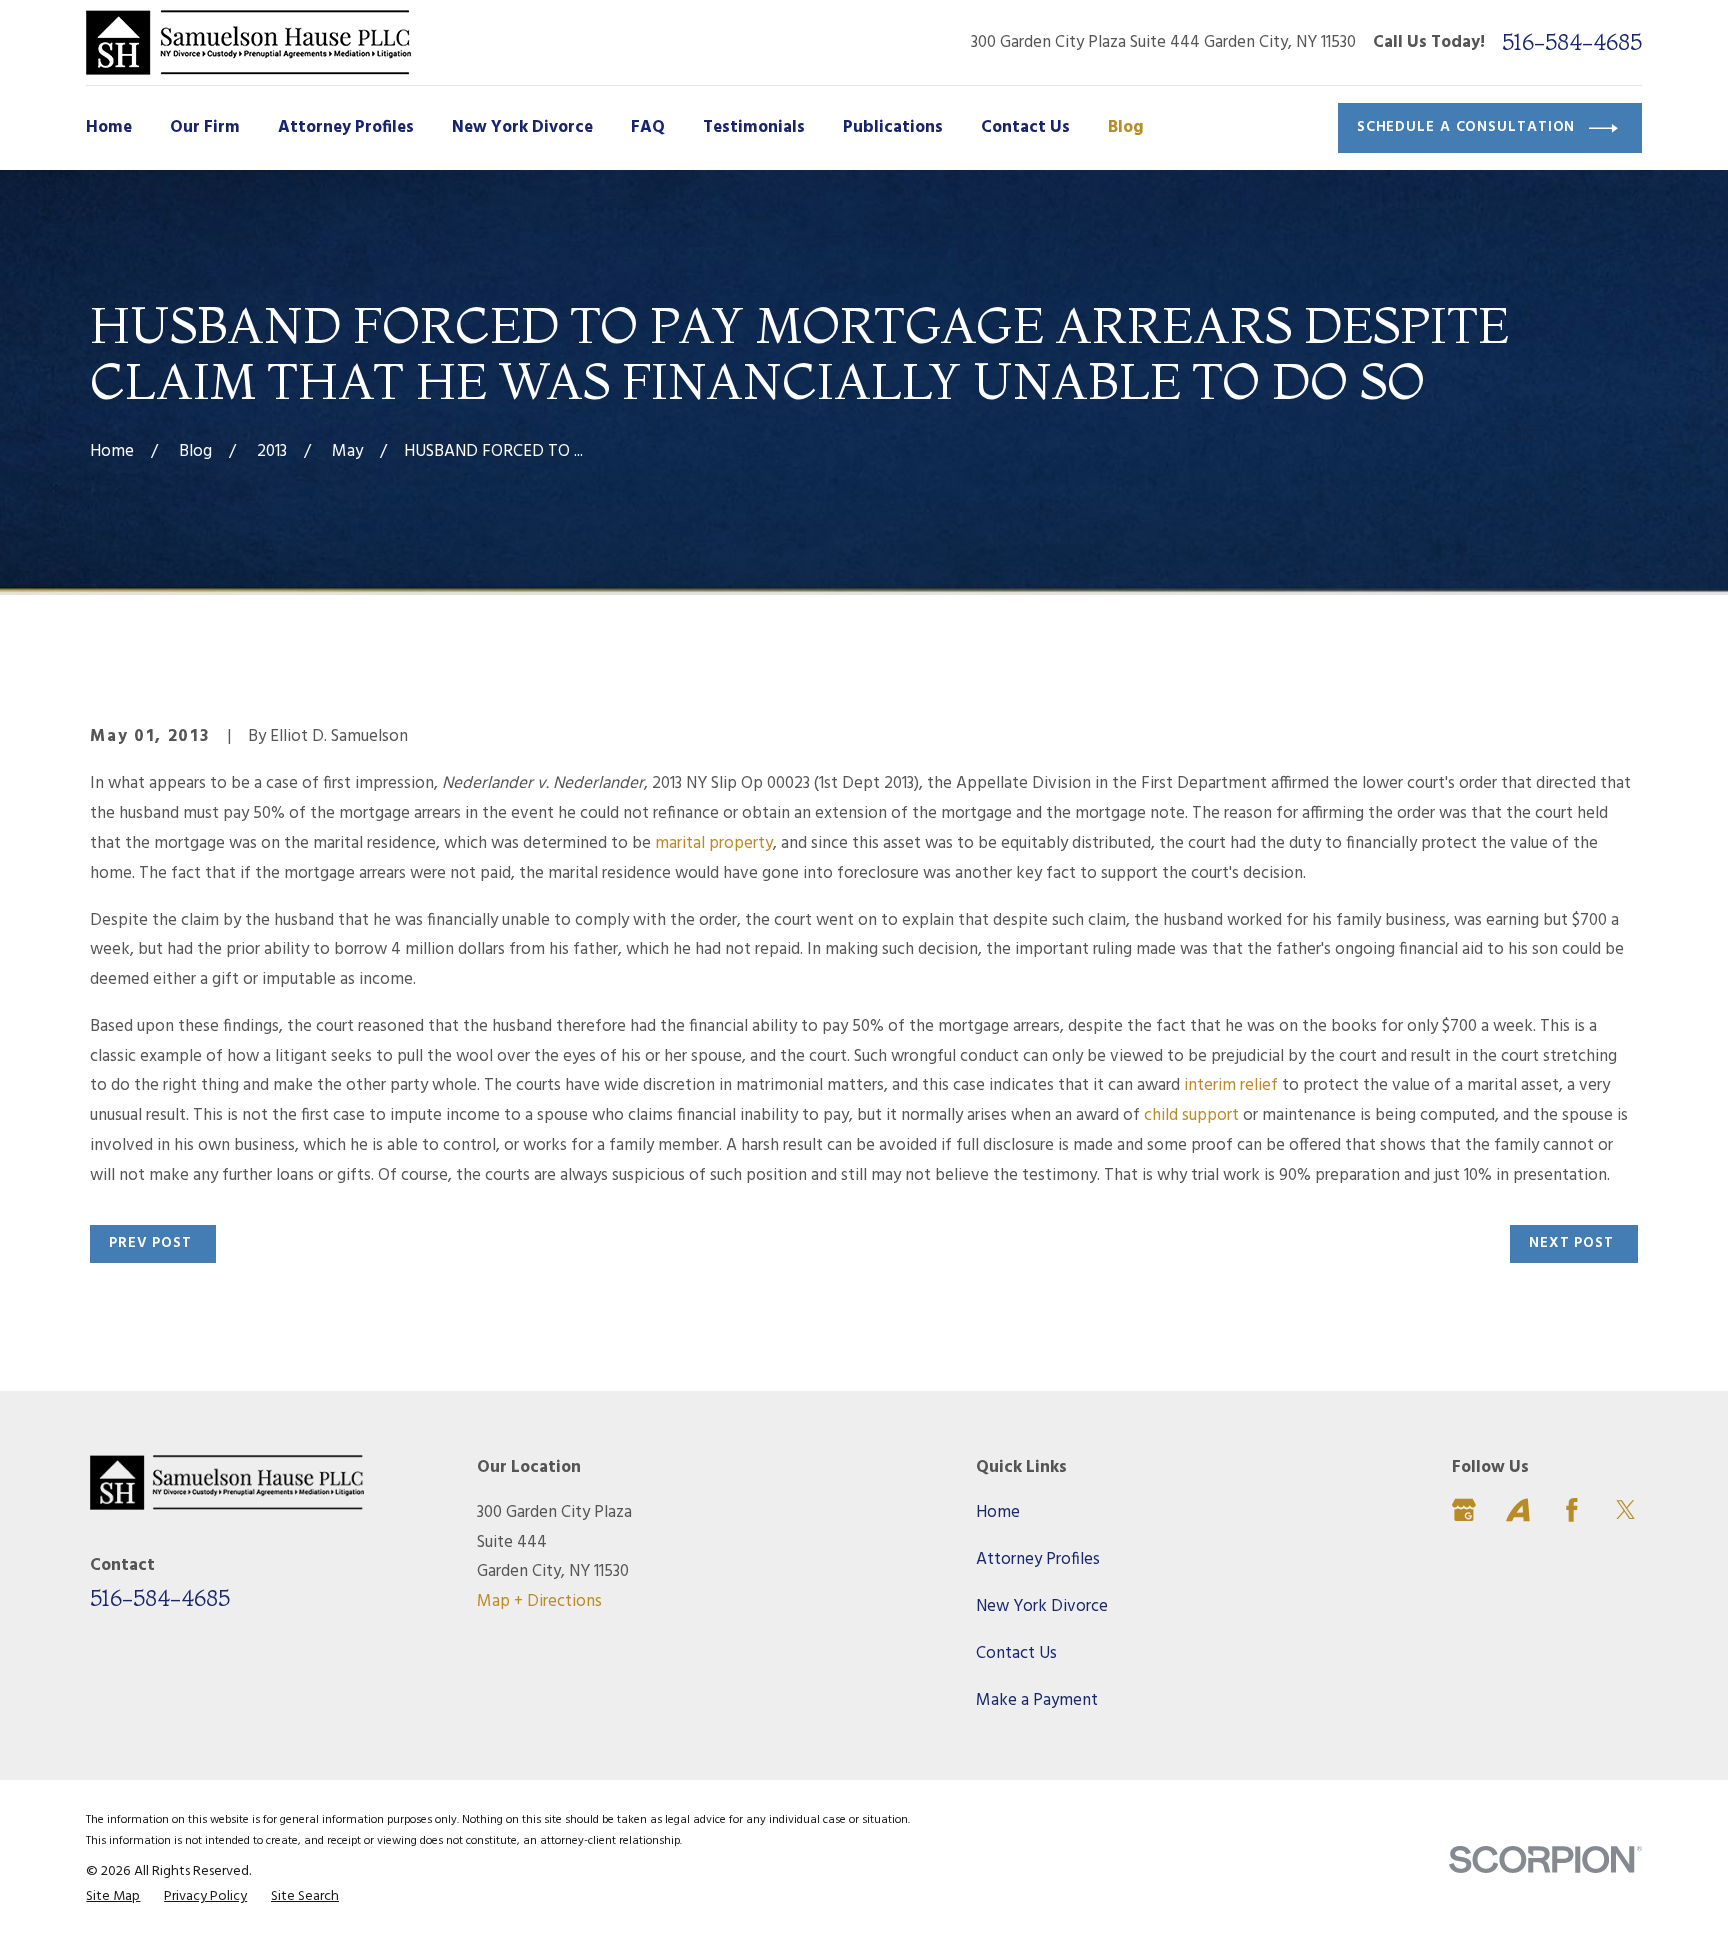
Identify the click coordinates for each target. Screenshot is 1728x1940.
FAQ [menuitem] (648, 127)
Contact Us (1016, 1653)
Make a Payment (1037, 1700)
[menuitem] (113, 1897)
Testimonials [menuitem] (754, 127)
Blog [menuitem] (1126, 127)
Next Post (1571, 1243)
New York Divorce (1042, 1606)
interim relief (1231, 1085)
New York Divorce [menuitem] (522, 127)
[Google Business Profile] (1464, 1510)
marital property (714, 843)
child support (1191, 1115)
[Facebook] (1572, 1510)
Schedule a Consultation (1466, 127)
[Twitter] (1626, 1510)
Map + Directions (539, 1601)
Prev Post (150, 1243)
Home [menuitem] (109, 127)
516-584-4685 (1572, 42)
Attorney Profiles (1038, 1559)
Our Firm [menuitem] (205, 127)
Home (998, 1512)
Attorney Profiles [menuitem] (346, 127)
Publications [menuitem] (893, 127)
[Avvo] (1518, 1510)
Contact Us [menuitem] (1025, 127)
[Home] (248, 42)
